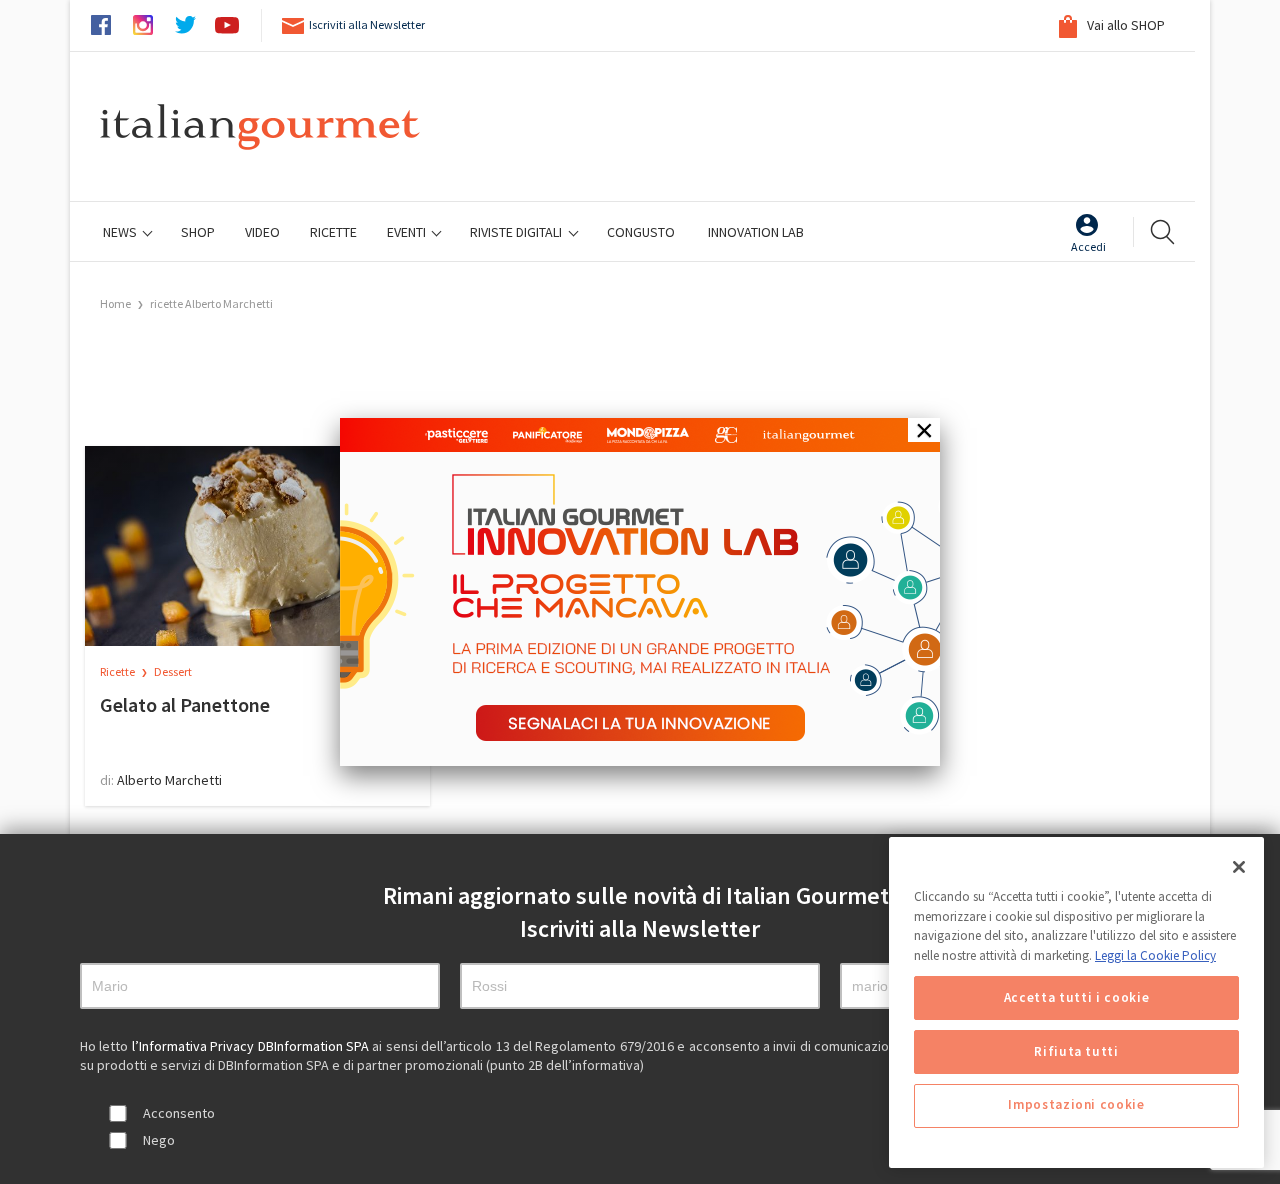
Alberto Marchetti (169, 780)
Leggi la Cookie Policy (1155, 955)
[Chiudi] (1239, 867)
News (121, 232)
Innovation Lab (756, 232)
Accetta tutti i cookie (1076, 997)
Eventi (408, 232)
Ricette (118, 671)
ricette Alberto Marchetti (211, 303)
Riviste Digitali (517, 232)
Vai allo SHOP (1124, 25)
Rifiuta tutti (1076, 1051)
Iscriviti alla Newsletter (367, 24)
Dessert (173, 671)
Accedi (1088, 246)
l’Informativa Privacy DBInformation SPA (252, 1046)
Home (115, 303)
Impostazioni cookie (1076, 1105)
